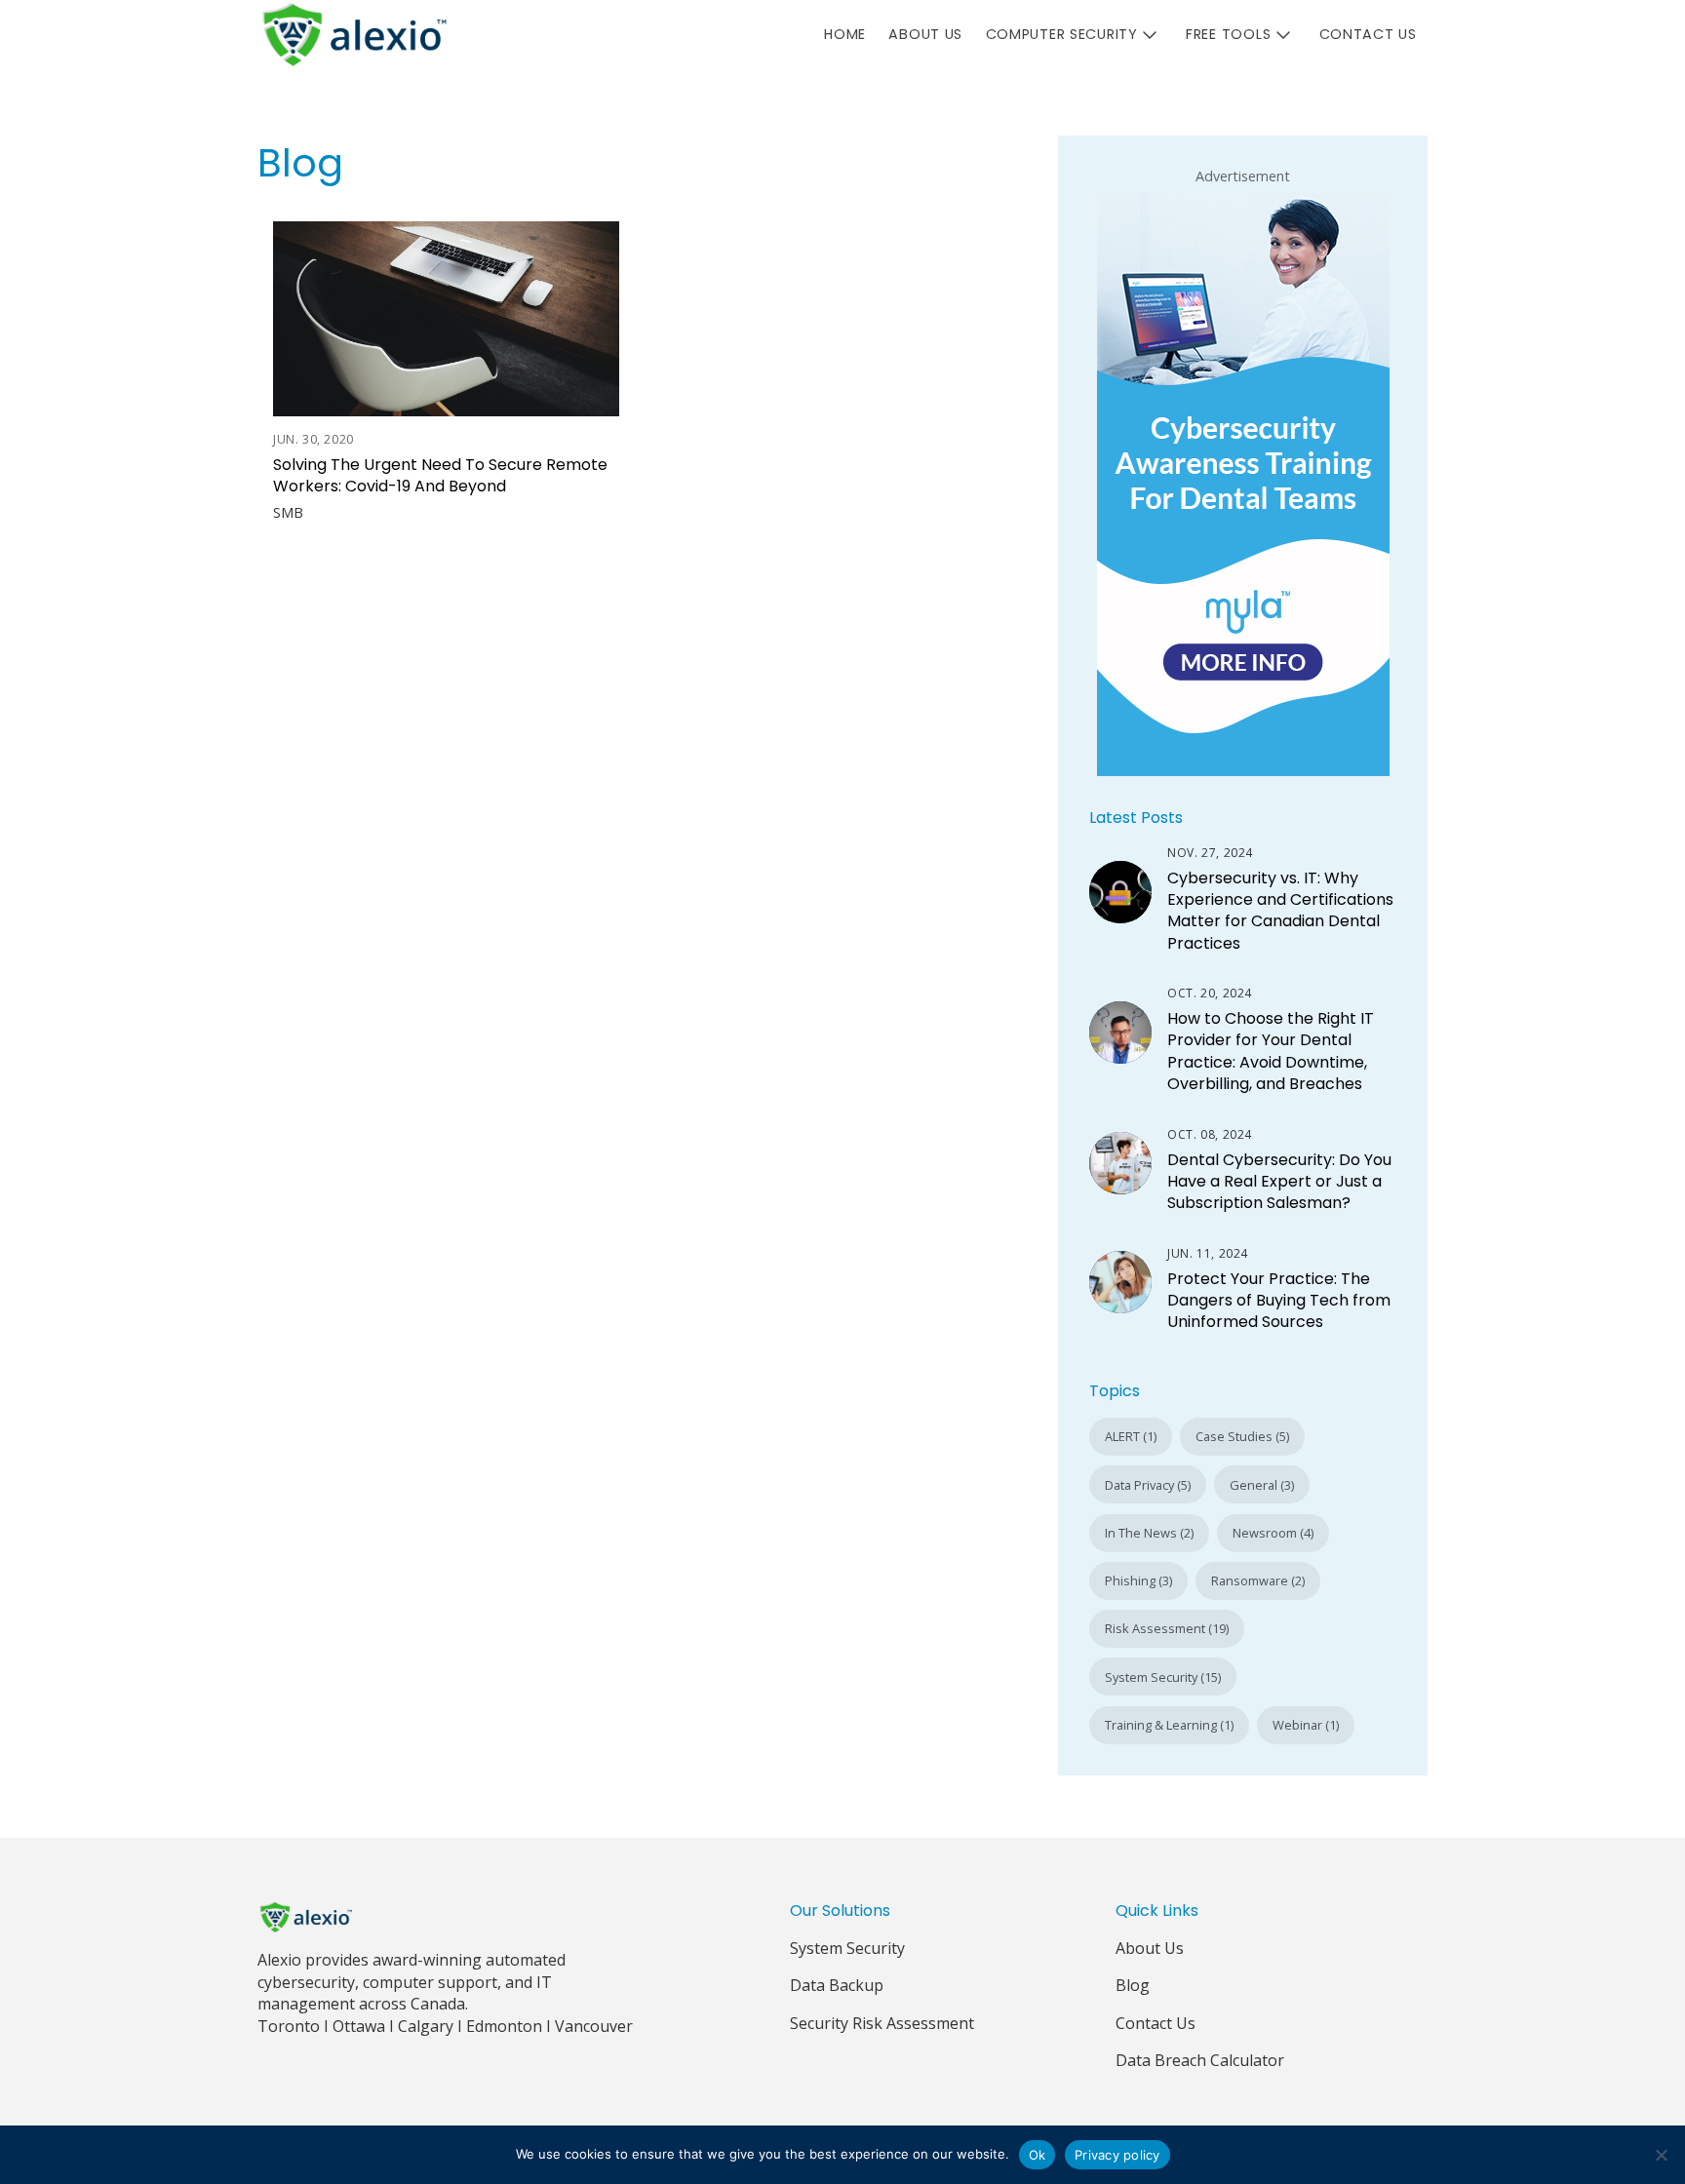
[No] (1661, 2155)
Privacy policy (1117, 2155)
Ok (1038, 2155)
